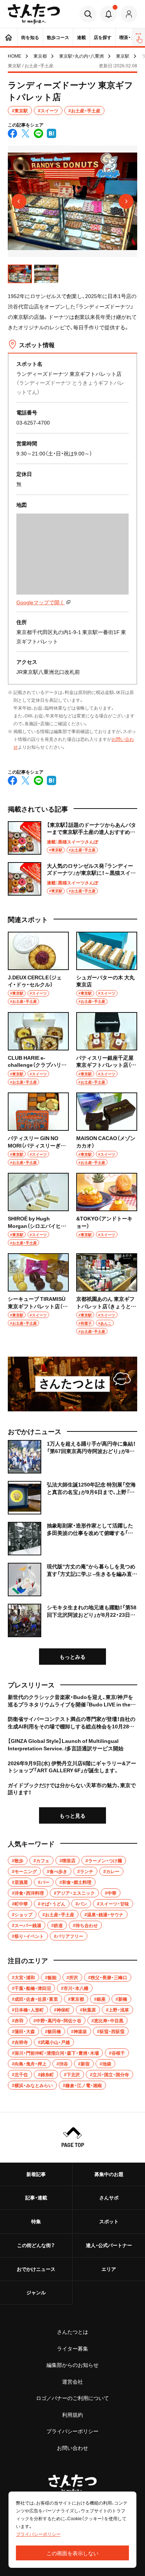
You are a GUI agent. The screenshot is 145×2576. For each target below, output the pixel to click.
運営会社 (72, 2381)
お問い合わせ (72, 2448)
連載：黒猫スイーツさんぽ (72, 842)
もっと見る (72, 1815)
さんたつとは (72, 2332)
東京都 (40, 56)
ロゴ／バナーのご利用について (72, 2398)
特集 (36, 2221)
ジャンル (36, 2292)
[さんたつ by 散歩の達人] (34, 14)
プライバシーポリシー (72, 2431)
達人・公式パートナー (109, 2245)
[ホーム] (9, 37)
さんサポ (109, 2197)
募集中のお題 (109, 2174)
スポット (109, 2221)
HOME (14, 56)
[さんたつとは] (72, 1384)
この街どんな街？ (36, 2245)
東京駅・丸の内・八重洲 (81, 56)
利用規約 (72, 2415)
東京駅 (123, 56)
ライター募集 (72, 2348)
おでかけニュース (36, 2269)
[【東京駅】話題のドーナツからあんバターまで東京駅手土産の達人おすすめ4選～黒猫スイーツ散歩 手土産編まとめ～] (72, 838)
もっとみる (72, 1657)
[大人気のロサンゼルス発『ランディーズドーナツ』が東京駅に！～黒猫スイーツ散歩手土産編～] (72, 879)
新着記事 (36, 2174)
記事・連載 (36, 2197)
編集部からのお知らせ (72, 2365)
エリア (109, 2269)
